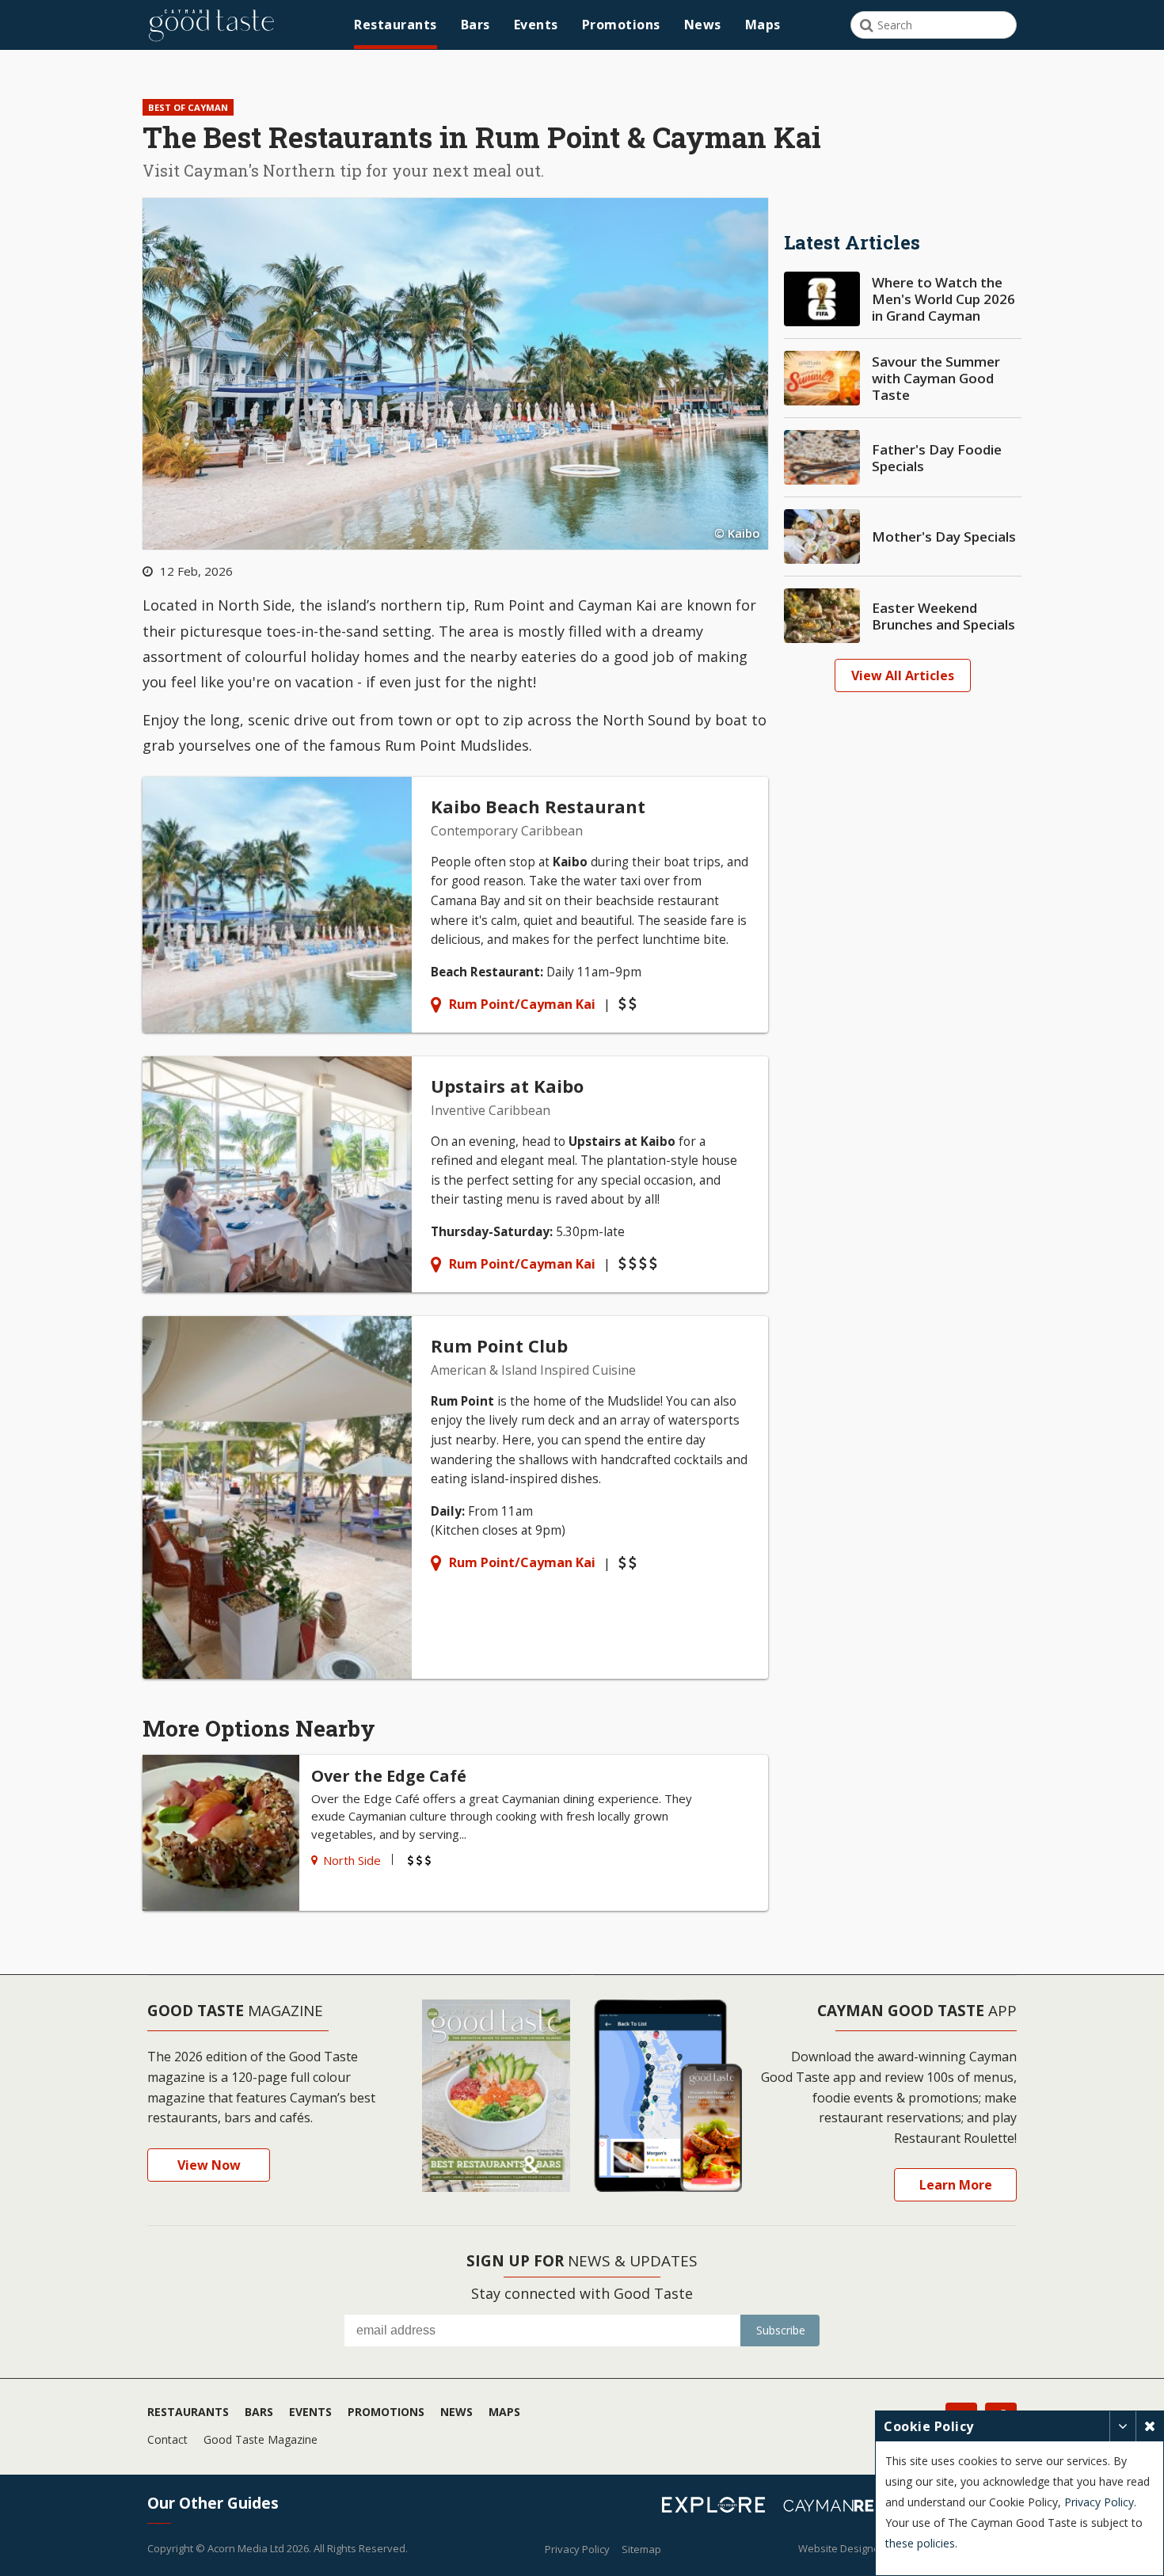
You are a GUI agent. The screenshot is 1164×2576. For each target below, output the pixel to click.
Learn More (956, 2185)
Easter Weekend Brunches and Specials (943, 616)
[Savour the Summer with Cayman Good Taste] (822, 378)
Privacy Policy (577, 2549)
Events (536, 25)
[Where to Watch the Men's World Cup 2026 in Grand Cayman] (822, 299)
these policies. (921, 2543)
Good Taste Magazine (261, 2439)
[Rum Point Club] (455, 1497)
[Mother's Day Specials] (822, 537)
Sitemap (641, 2549)
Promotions (621, 25)
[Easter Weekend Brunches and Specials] (822, 616)
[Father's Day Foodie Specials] (822, 457)
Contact (167, 2439)
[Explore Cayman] (719, 2507)
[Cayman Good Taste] (211, 25)
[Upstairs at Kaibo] (455, 1174)
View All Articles (903, 675)
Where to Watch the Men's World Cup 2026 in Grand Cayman (943, 299)
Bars (475, 25)
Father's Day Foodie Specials (937, 458)
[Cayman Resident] (865, 2508)
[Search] (867, 25)
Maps (763, 25)
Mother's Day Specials (944, 537)
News (703, 25)
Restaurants (396, 25)
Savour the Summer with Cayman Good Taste (936, 378)
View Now (209, 2165)
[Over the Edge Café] (455, 1833)
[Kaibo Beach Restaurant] (455, 905)
